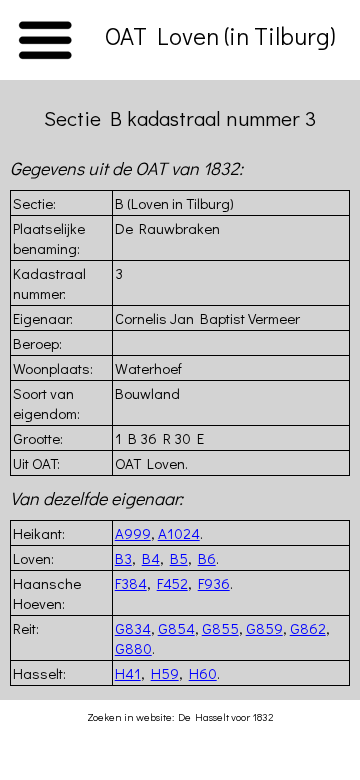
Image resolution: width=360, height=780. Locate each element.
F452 (172, 583)
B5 (179, 558)
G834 (133, 628)
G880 (133, 648)
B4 (151, 558)
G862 (308, 628)
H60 (203, 673)
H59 (165, 673)
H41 (128, 673)
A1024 (179, 533)
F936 (214, 583)
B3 (123, 558)
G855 (220, 628)
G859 (264, 628)
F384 (131, 583)
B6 (207, 558)
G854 (176, 628)
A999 (133, 533)
